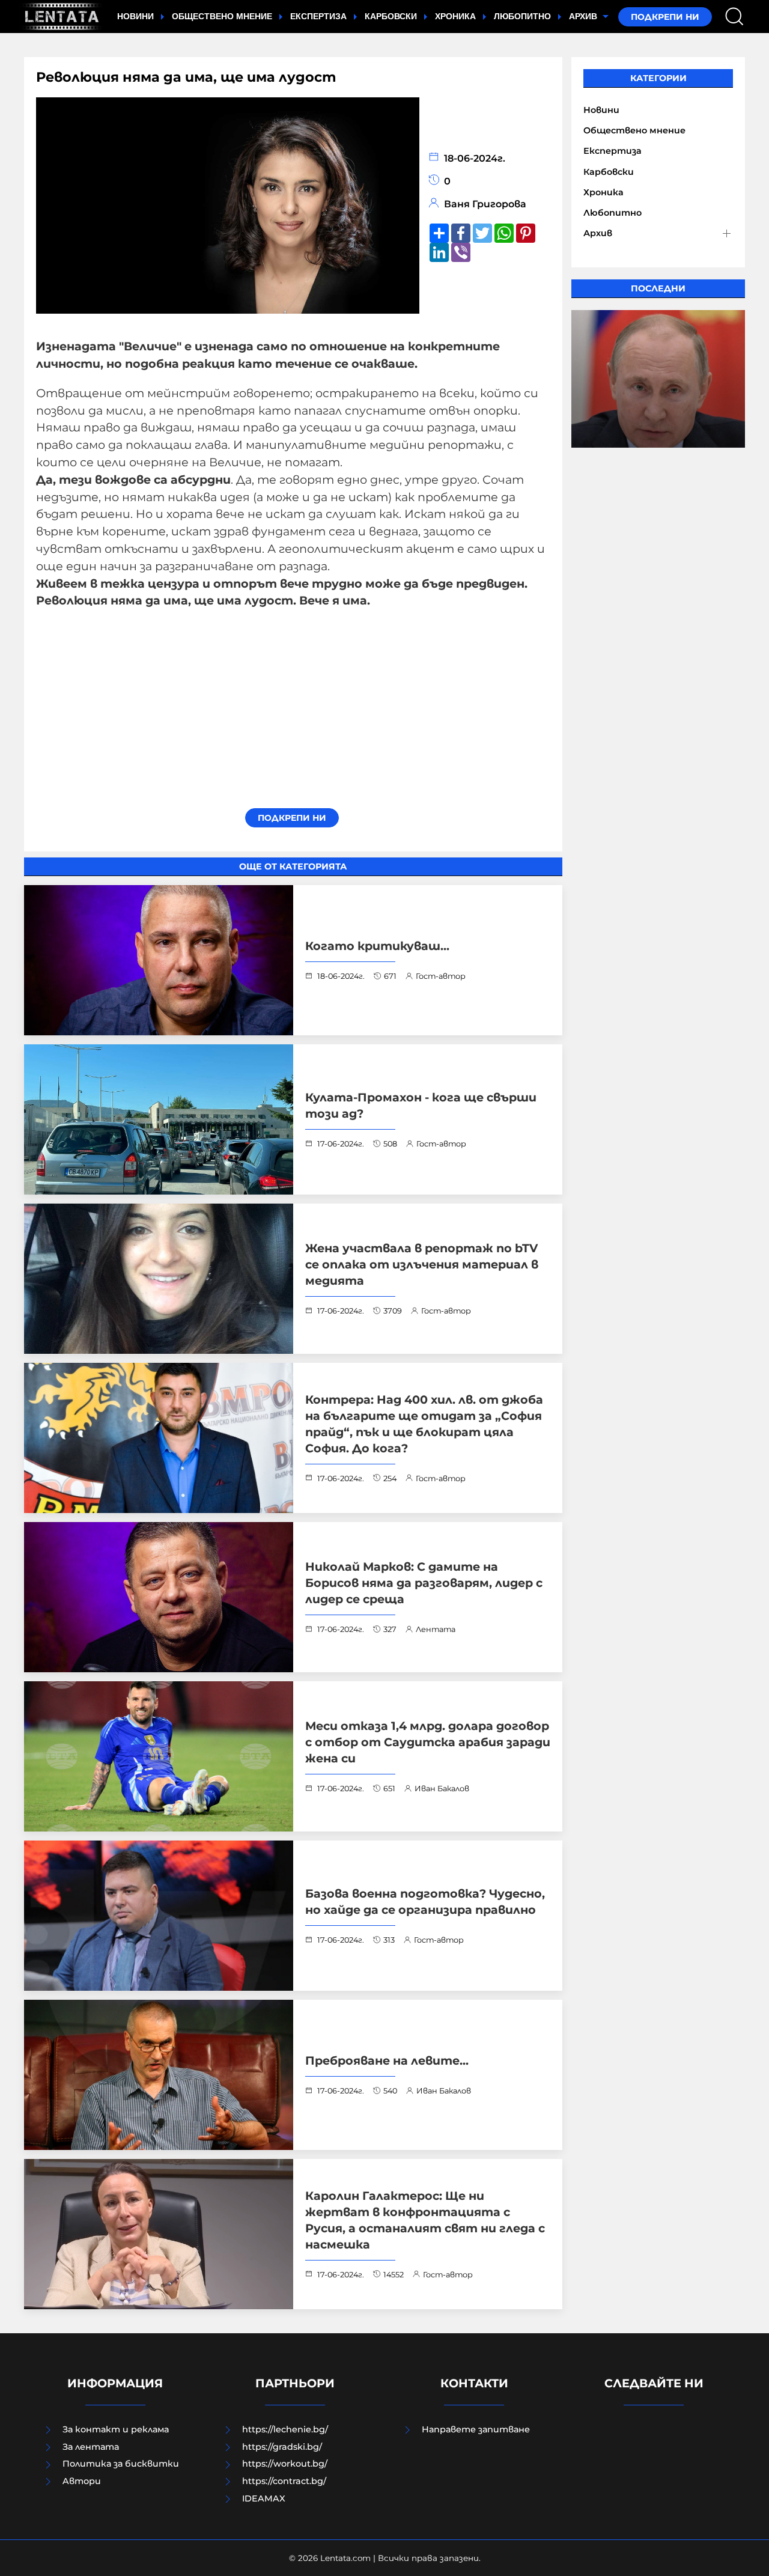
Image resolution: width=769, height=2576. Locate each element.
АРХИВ (584, 16)
